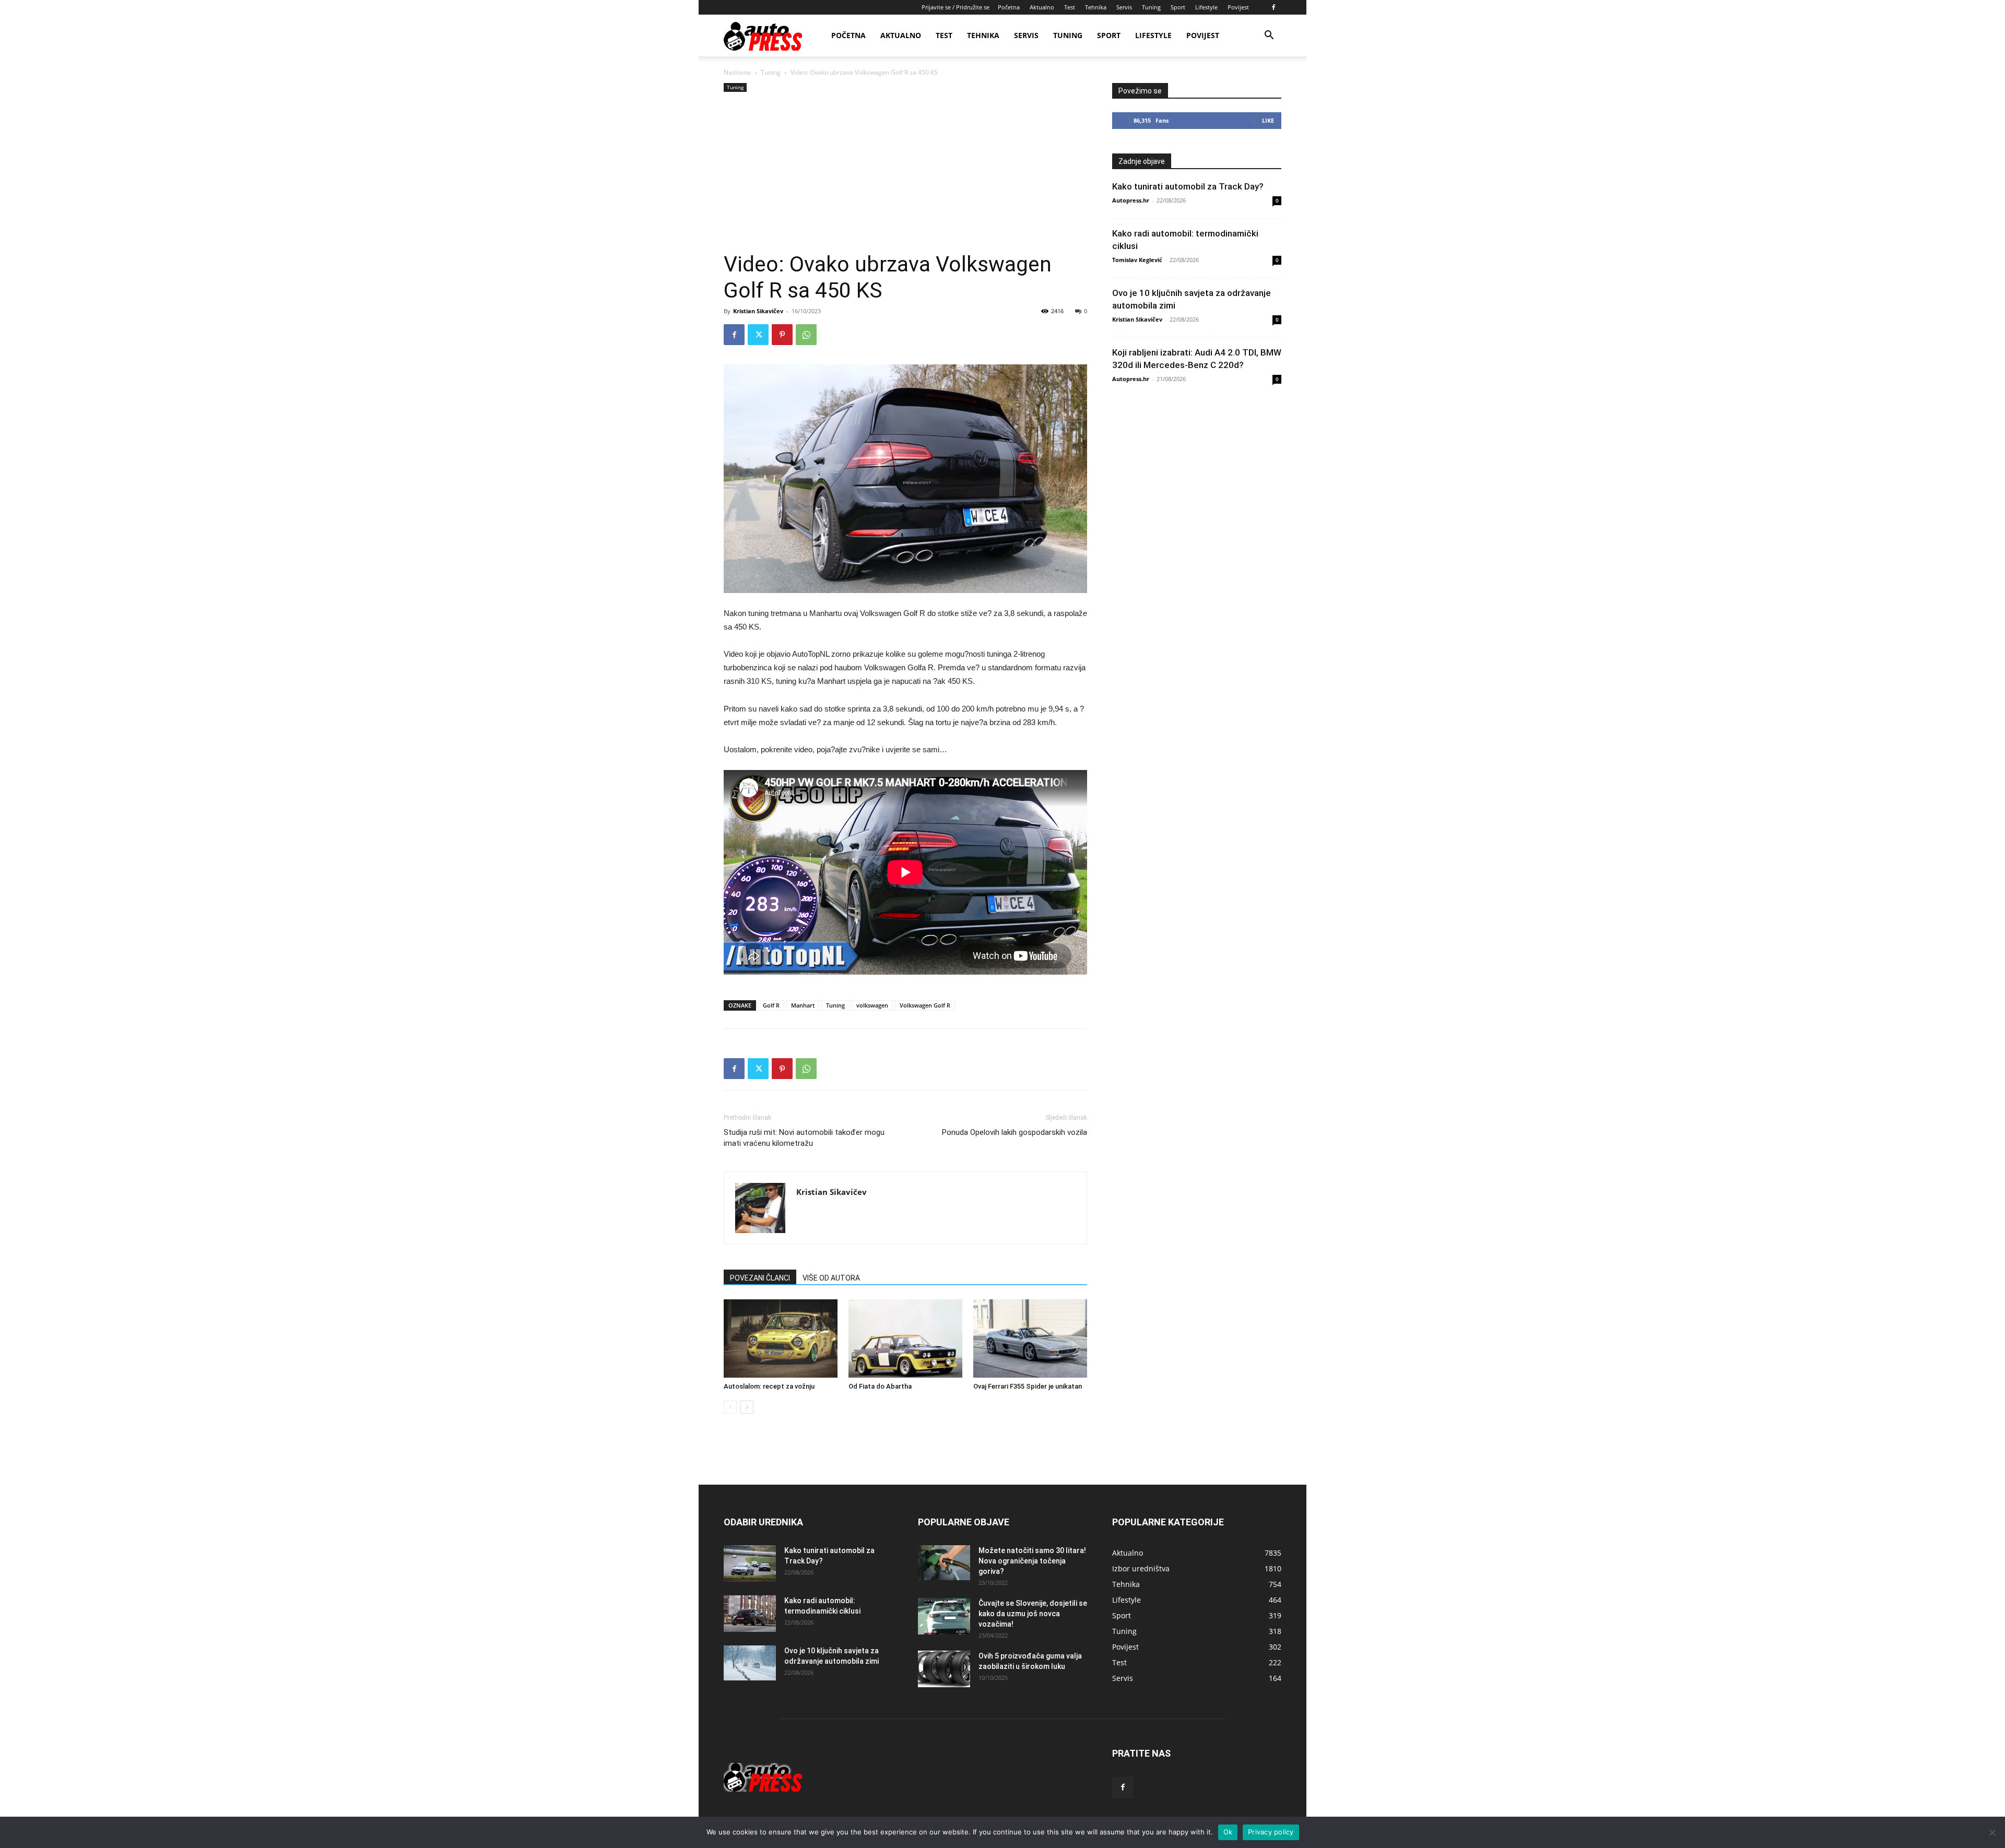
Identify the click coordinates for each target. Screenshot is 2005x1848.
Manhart (803, 1005)
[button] (1269, 36)
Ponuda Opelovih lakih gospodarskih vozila (1015, 1132)
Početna (1009, 7)
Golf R (771, 1005)
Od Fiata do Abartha (880, 1386)
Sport (1178, 7)
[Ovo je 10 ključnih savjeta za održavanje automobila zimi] (750, 1663)
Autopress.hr (1131, 200)
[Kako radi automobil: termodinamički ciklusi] (750, 1614)
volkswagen (872, 1005)
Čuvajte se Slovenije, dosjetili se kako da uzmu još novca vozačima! (1033, 1614)
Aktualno (1042, 7)
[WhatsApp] (806, 335)
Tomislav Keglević (1137, 260)
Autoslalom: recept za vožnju (769, 1386)
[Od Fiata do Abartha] (905, 1338)
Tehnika (1096, 7)
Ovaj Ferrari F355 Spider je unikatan (1028, 1386)
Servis (1124, 7)
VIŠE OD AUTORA (831, 1278)
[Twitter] (758, 335)
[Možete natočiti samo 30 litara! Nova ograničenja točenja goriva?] (944, 1563)
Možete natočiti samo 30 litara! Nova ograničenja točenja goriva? (1032, 1561)
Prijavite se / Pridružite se (956, 7)
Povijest (1238, 7)
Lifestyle (1206, 7)
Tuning (1151, 7)
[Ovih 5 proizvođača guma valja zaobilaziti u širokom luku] (944, 1669)
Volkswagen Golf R (925, 1005)
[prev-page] (730, 1407)
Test (1070, 7)
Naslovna (737, 72)
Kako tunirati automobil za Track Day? (1188, 186)
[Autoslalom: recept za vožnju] (781, 1338)
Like (1268, 120)
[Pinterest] (782, 335)
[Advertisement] (905, 173)
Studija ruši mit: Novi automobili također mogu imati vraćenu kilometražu (804, 1138)
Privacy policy (1271, 1832)
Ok (1228, 1832)
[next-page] (747, 1407)
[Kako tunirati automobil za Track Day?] (750, 1563)
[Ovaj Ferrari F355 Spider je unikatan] (1030, 1338)
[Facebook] (1273, 7)
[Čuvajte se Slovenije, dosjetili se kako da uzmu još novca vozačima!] (944, 1616)
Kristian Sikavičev (758, 311)
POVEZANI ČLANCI (760, 1278)
